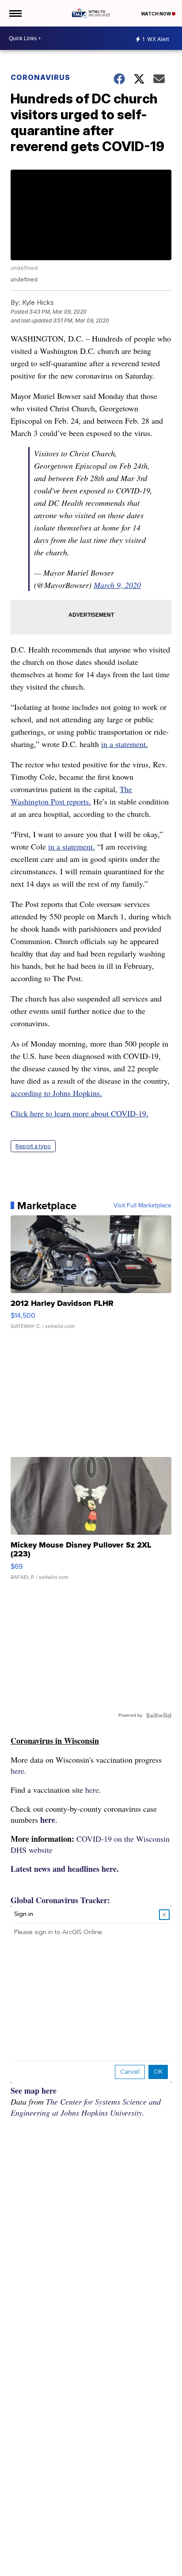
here (48, 1820)
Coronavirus (40, 77)
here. (19, 1771)
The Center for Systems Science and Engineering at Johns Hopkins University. (86, 2107)
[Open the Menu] (15, 13)
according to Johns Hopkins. (56, 1093)
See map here (34, 2090)
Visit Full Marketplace (142, 1206)
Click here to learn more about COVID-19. (80, 1113)
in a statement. (125, 744)
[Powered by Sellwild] (159, 1715)
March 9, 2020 (117, 585)
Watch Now (156, 14)
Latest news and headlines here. (65, 1869)
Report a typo (33, 1146)
